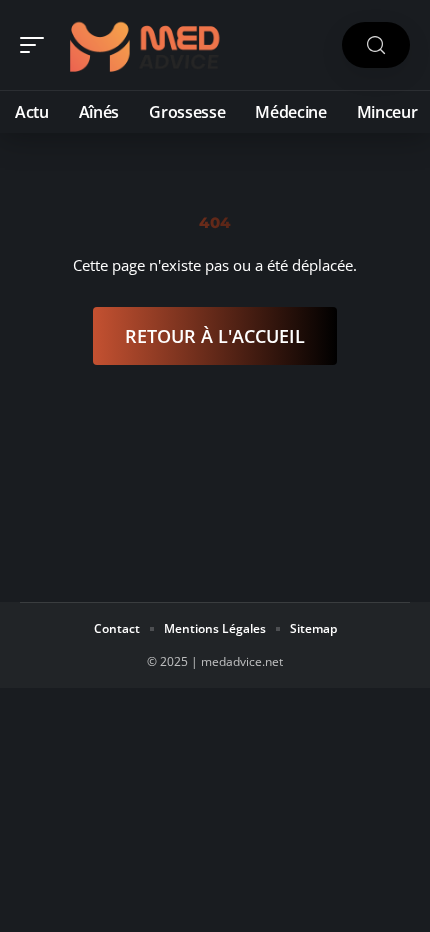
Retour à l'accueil (215, 336)
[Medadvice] (144, 45)
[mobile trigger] (37, 45)
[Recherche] (376, 45)
